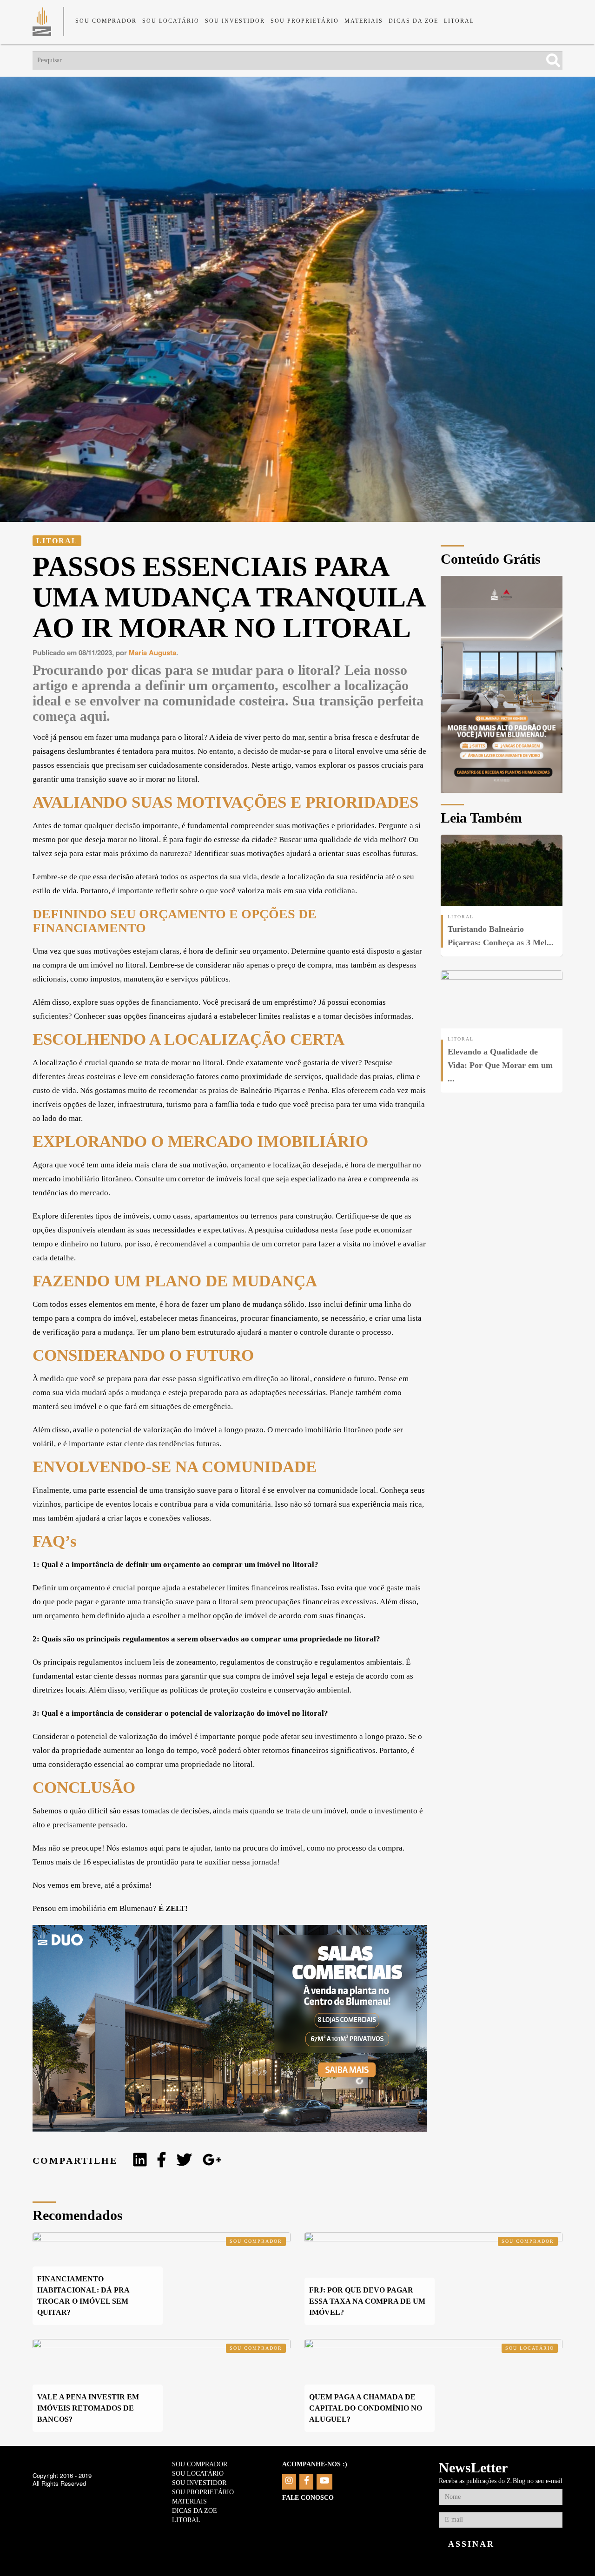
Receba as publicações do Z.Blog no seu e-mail (501, 2481)
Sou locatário (171, 21)
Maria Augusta (152, 652)
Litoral (459, 21)
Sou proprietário (305, 21)
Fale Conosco (308, 2498)
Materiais (364, 21)
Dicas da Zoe (413, 21)
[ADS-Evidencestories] (502, 790)
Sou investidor (235, 21)
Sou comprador (106, 21)
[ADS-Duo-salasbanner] (230, 2129)
